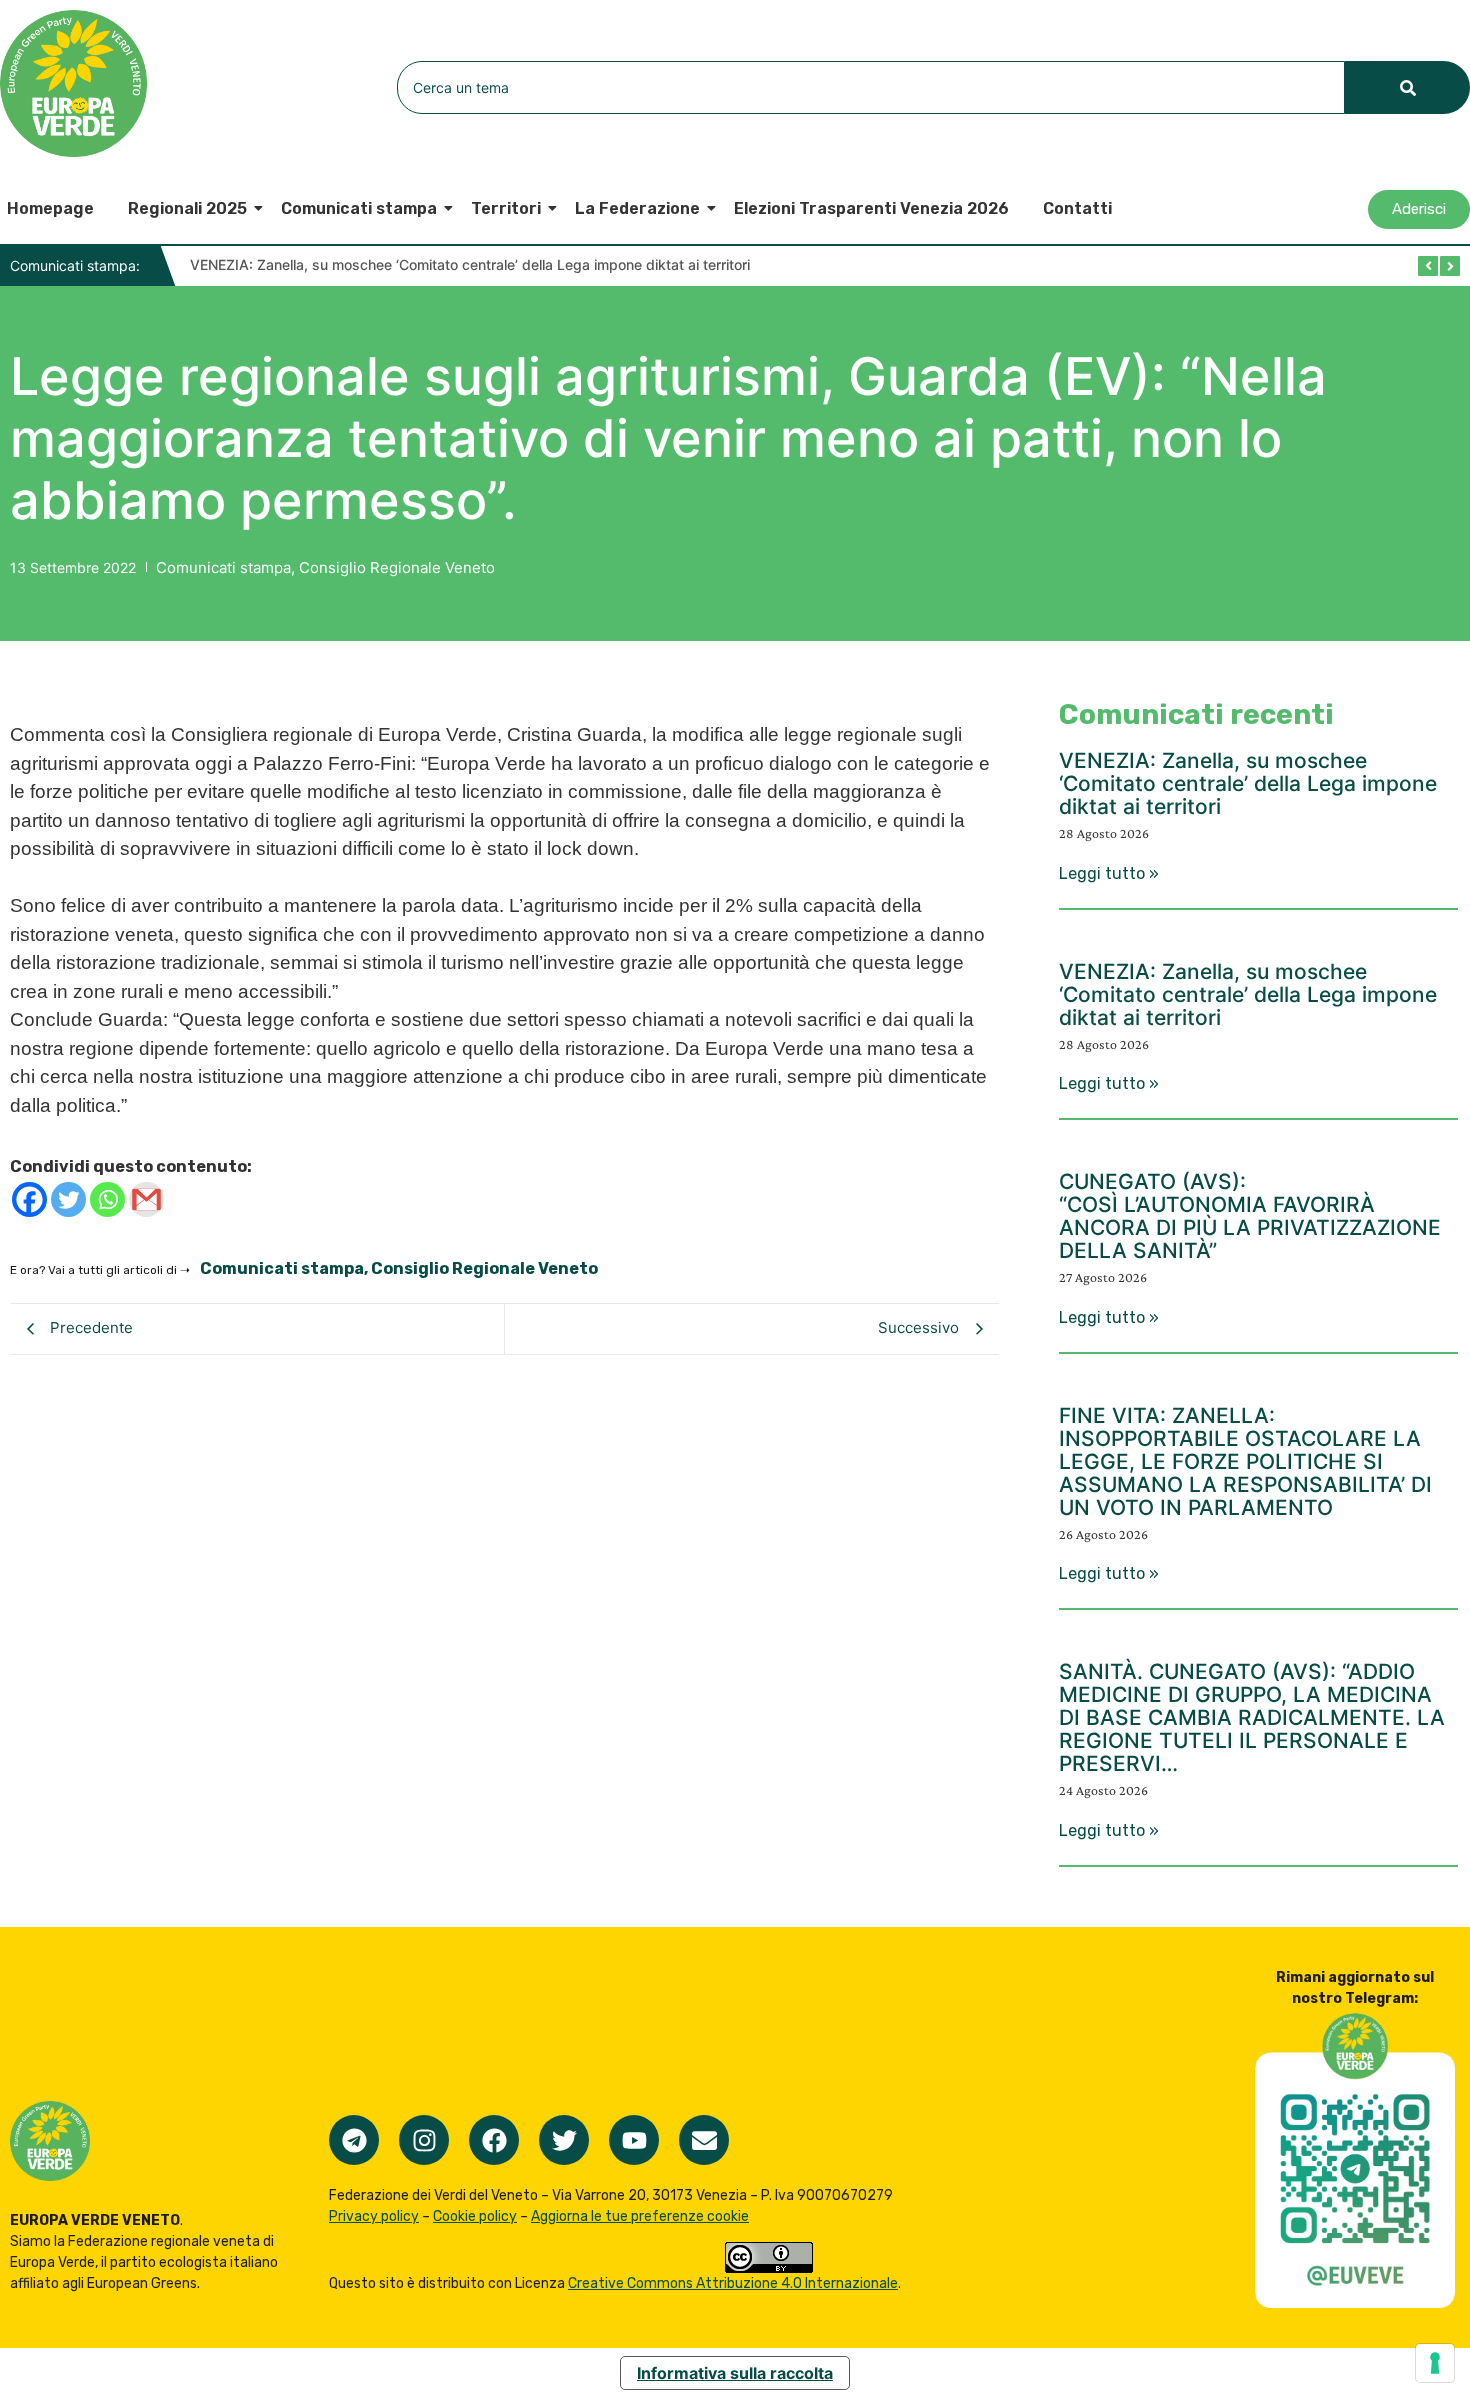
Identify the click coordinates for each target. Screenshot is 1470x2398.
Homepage (50, 208)
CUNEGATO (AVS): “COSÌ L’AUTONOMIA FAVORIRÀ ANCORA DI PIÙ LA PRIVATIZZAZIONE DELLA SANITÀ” (1250, 1216)
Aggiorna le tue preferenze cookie (640, 2216)
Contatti (1077, 208)
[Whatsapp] (107, 1199)
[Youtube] (634, 2140)
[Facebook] (29, 1199)
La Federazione (637, 208)
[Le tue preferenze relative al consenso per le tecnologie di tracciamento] (1435, 2363)
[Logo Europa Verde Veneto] (73, 83)
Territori (506, 208)
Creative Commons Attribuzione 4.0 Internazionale (733, 2283)
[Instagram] (424, 2140)
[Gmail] (146, 1199)
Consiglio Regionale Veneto (397, 567)
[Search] (1407, 87)
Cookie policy (475, 2216)
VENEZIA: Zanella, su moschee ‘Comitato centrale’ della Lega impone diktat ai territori (470, 264)
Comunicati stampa (359, 208)
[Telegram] (354, 2140)
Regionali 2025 (187, 208)
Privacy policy (374, 2216)
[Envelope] (704, 2140)
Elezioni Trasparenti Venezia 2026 (871, 208)
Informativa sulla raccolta (735, 2373)
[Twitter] (68, 1199)
